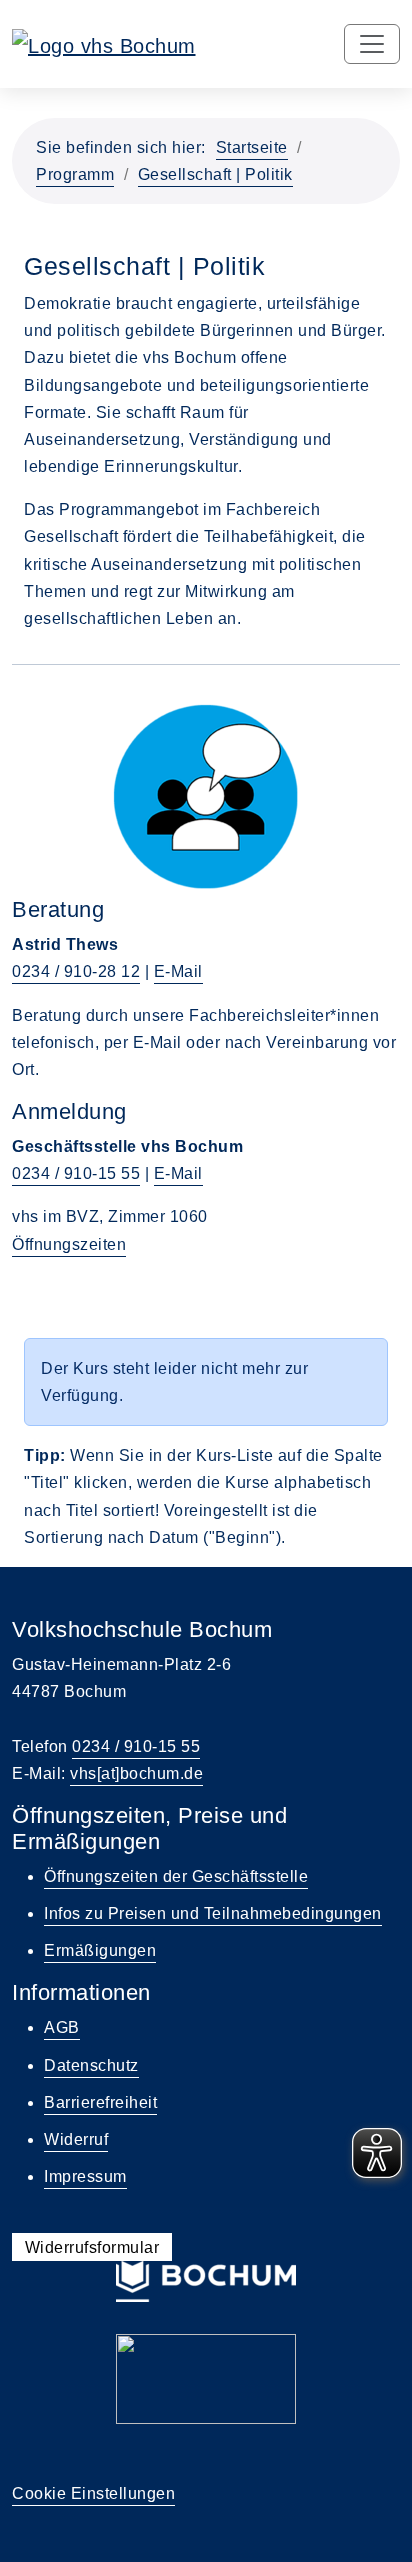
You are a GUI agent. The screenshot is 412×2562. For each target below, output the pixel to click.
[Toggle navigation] (372, 44)
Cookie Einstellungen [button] (93, 2493)
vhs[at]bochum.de (136, 1773)
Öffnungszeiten (69, 1244)
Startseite (252, 147)
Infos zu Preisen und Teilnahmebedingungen (213, 1913)
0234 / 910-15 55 (76, 1173)
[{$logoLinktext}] (104, 44)
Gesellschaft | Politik (215, 174)
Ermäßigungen (100, 1950)
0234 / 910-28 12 (76, 971)
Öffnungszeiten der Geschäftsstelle (176, 1876)
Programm (75, 174)
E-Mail (178, 971)
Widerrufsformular (92, 2246)
